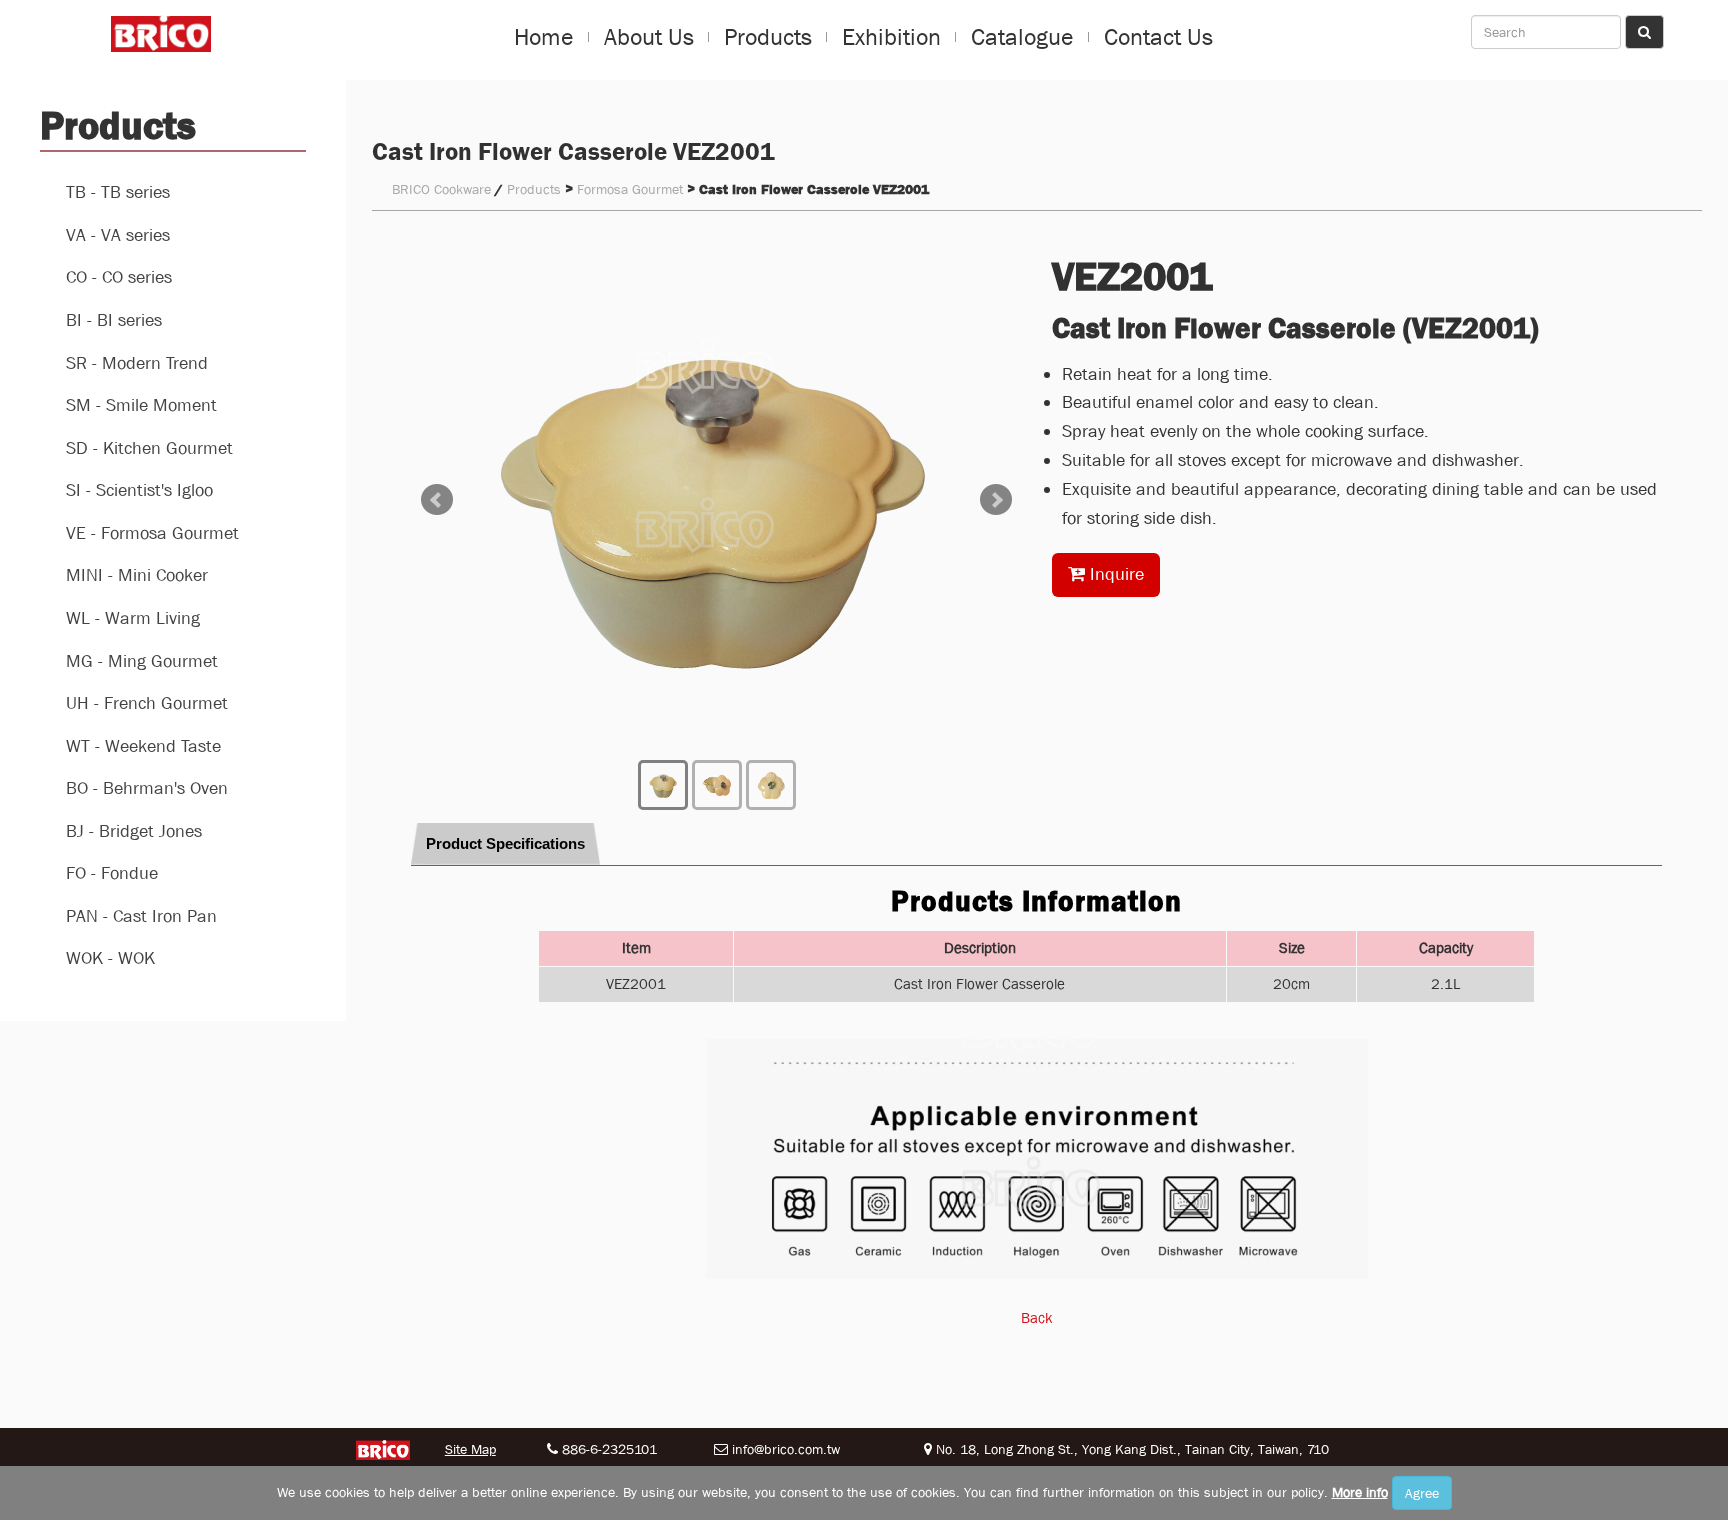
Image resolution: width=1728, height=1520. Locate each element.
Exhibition (891, 37)
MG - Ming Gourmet (142, 661)
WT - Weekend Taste (143, 746)
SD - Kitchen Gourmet (149, 448)
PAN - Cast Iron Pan (141, 916)
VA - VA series (118, 235)
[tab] (505, 844)
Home (544, 37)
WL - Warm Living (133, 618)
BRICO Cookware (441, 189)
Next (996, 500)
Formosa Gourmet (630, 189)
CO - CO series (119, 277)
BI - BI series (114, 320)
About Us (649, 37)
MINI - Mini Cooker (137, 575)
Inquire (1114, 574)
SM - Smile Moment (141, 405)
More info (1360, 1492)
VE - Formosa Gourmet (152, 533)
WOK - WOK (110, 958)
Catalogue (1022, 37)
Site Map (470, 1449)
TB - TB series (118, 192)
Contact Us (1158, 37)
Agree (1422, 1493)
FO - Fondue (112, 873)
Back (1037, 1318)
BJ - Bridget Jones (134, 831)
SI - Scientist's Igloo (139, 490)
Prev (437, 500)
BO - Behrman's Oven (147, 788)
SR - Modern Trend (137, 363)
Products (768, 37)
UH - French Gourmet (147, 703)
